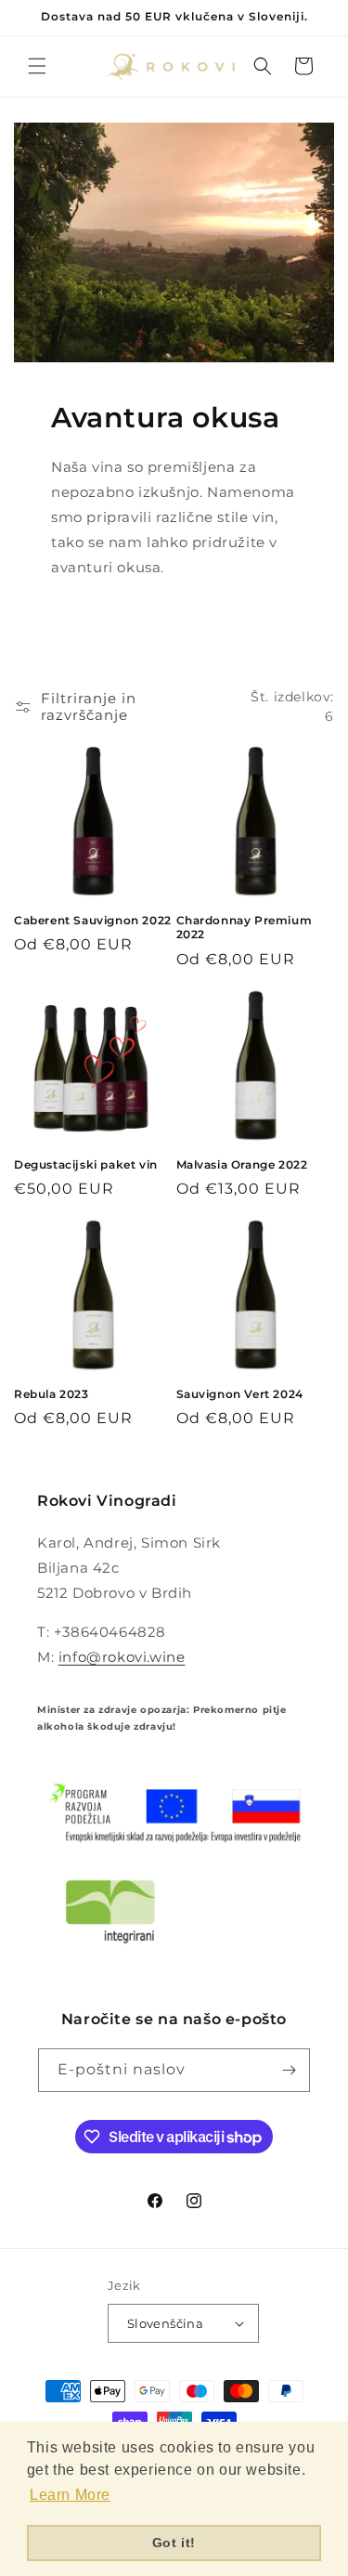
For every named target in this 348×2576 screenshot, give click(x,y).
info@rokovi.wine (122, 1657)
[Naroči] (289, 2070)
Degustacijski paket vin (86, 1164)
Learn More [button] (70, 2495)
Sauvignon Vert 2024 (240, 1394)
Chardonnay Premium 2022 (245, 928)
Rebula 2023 (52, 1394)
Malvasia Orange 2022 (242, 1164)
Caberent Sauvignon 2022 (93, 920)
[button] (37, 66)
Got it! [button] (174, 2543)
